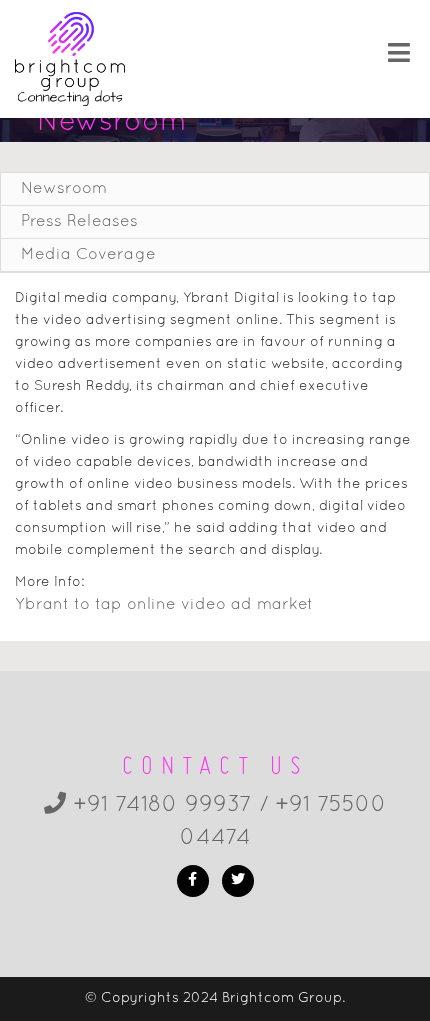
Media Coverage (88, 255)
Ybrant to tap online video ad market (164, 605)
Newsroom (64, 189)
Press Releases (79, 222)
